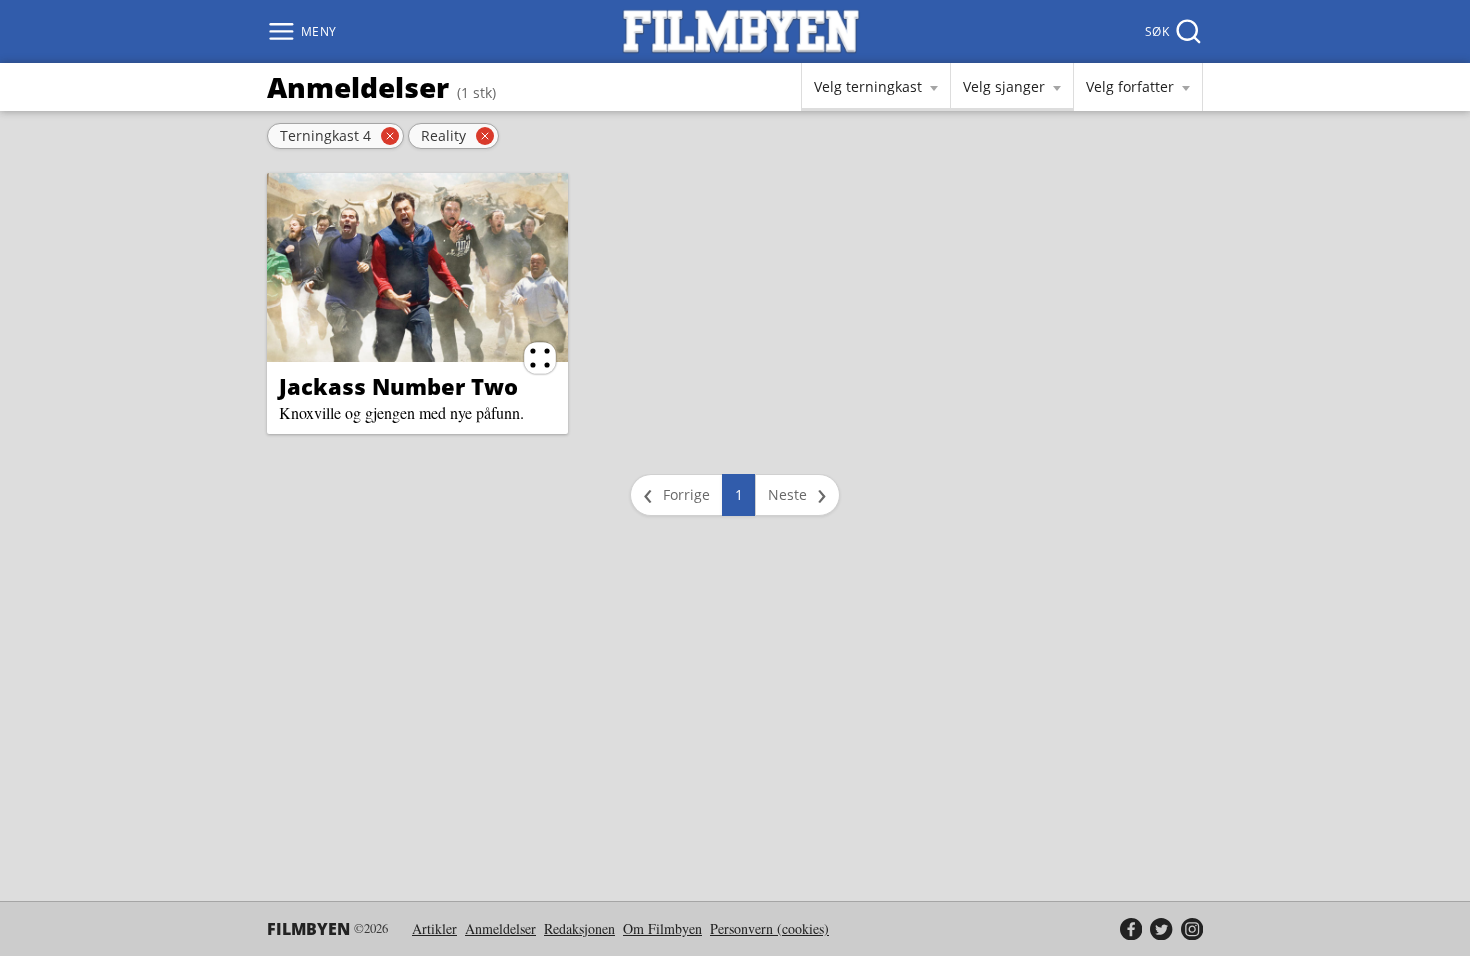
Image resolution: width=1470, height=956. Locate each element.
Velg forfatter (1130, 86)
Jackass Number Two (398, 386)
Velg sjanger (1004, 86)
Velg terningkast (868, 86)
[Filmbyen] (741, 31)
